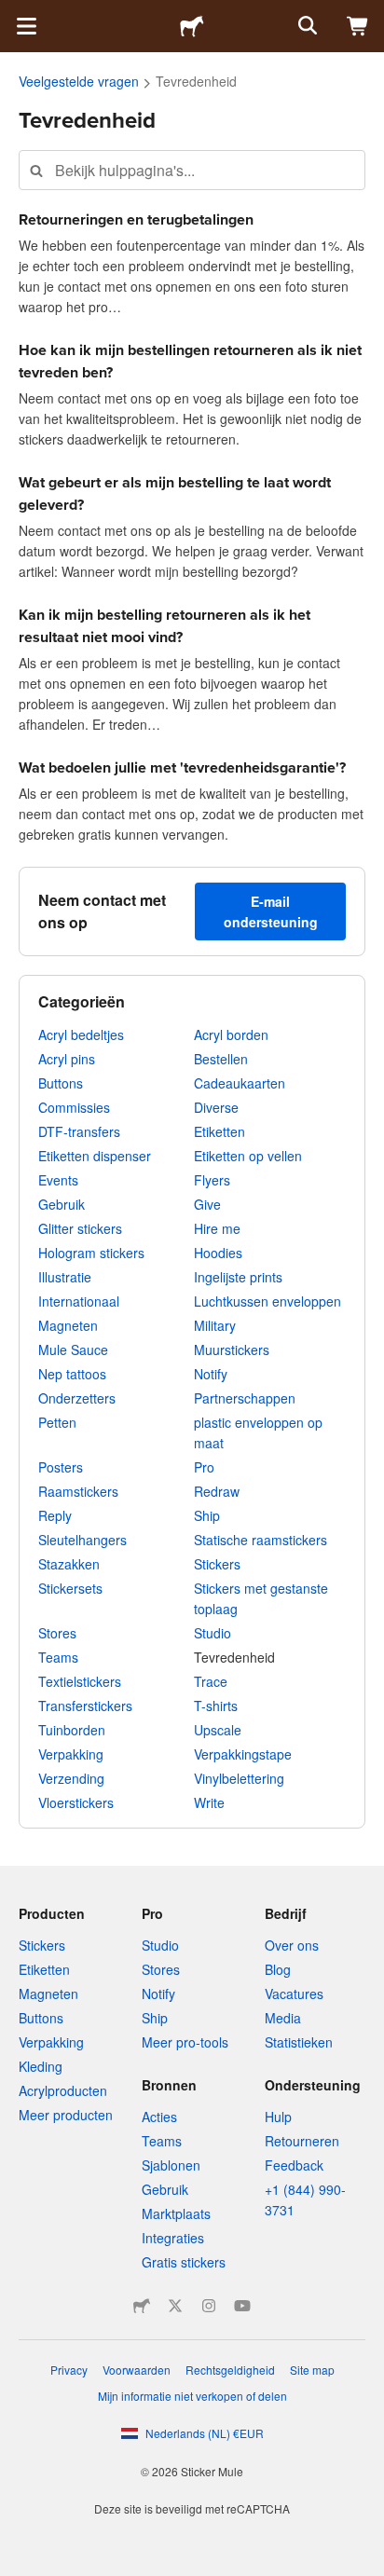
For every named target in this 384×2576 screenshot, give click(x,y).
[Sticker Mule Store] (142, 2306)
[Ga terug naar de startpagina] (192, 26)
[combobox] (192, 170)
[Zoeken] (306, 26)
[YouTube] (242, 2306)
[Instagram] (209, 2306)
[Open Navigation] (26, 26)
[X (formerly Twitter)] (175, 2306)
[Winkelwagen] (358, 26)
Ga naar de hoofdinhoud (14, 14)
